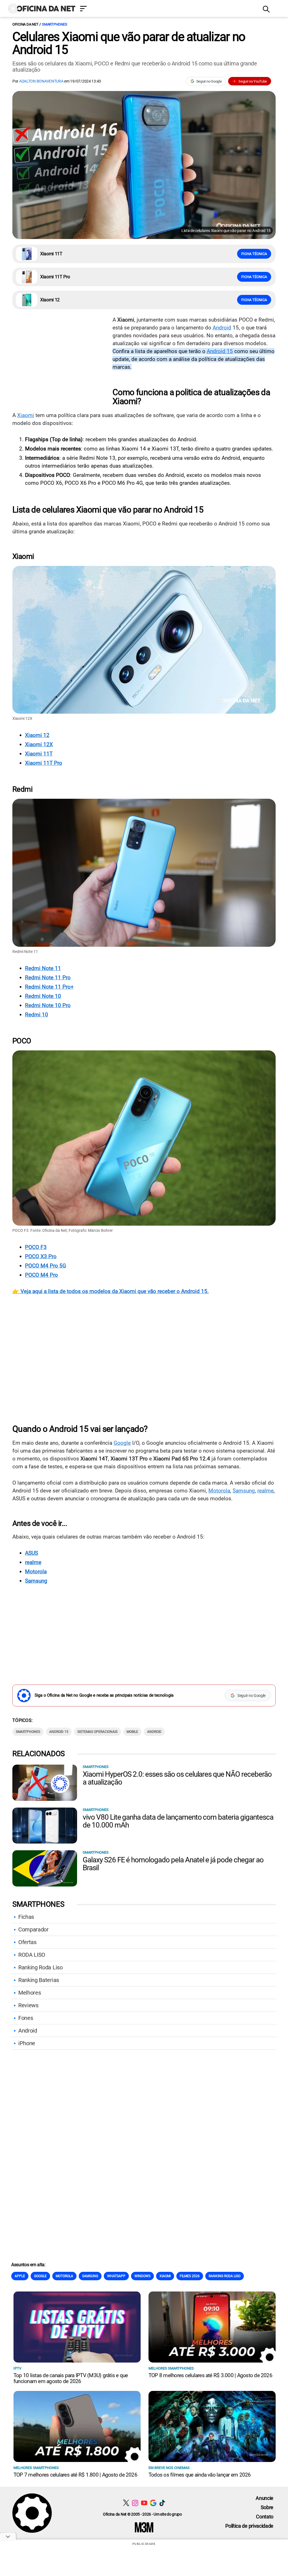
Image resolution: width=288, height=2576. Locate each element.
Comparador (33, 1929)
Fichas (26, 1917)
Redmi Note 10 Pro (48, 1005)
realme (265, 1491)
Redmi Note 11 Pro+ (49, 987)
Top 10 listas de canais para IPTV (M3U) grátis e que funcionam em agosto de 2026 (71, 2378)
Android (222, 328)
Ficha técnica (254, 254)
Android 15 (220, 351)
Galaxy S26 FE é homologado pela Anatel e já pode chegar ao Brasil (173, 1864)
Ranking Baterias (39, 1980)
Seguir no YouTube (253, 81)
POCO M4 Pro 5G (46, 1266)
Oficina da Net (25, 24)
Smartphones (54, 24)
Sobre (267, 2507)
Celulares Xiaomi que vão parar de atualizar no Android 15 (129, 43)
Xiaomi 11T (39, 754)
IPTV (17, 2368)
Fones (26, 2018)
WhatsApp (116, 2276)
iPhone (27, 2043)
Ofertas (27, 1942)
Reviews (28, 2005)
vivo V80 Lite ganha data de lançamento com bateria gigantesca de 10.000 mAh (178, 1821)
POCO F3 (36, 1247)
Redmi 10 (37, 1015)
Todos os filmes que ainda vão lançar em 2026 (200, 2475)
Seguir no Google (209, 81)
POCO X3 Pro (41, 1256)
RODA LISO (32, 1955)
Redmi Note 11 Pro (48, 978)
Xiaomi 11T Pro (44, 763)
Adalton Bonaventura (41, 81)
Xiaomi (26, 415)
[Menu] (167, 9)
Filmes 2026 (190, 2276)
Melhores (30, 1993)
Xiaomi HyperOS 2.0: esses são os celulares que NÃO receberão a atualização (177, 1778)
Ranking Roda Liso (40, 1967)
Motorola (219, 1491)
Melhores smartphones (171, 2368)
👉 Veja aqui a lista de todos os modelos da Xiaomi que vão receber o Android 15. (111, 1291)
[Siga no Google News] (153, 2503)
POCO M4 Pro (41, 1275)
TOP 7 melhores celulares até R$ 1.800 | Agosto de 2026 (75, 2475)
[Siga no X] (126, 2503)
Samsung (244, 1491)
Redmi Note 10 (43, 996)
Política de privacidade (249, 2526)
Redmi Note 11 (43, 968)
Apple (20, 2276)
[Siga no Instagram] (135, 2503)
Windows (142, 2276)
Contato (265, 2517)
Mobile (132, 1732)
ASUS (31, 1553)
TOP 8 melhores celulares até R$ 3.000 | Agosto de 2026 (210, 2375)
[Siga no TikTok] (162, 2503)
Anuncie (265, 2498)
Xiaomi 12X (39, 744)
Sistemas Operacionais (97, 1732)
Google (122, 1443)
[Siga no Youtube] (144, 2503)
